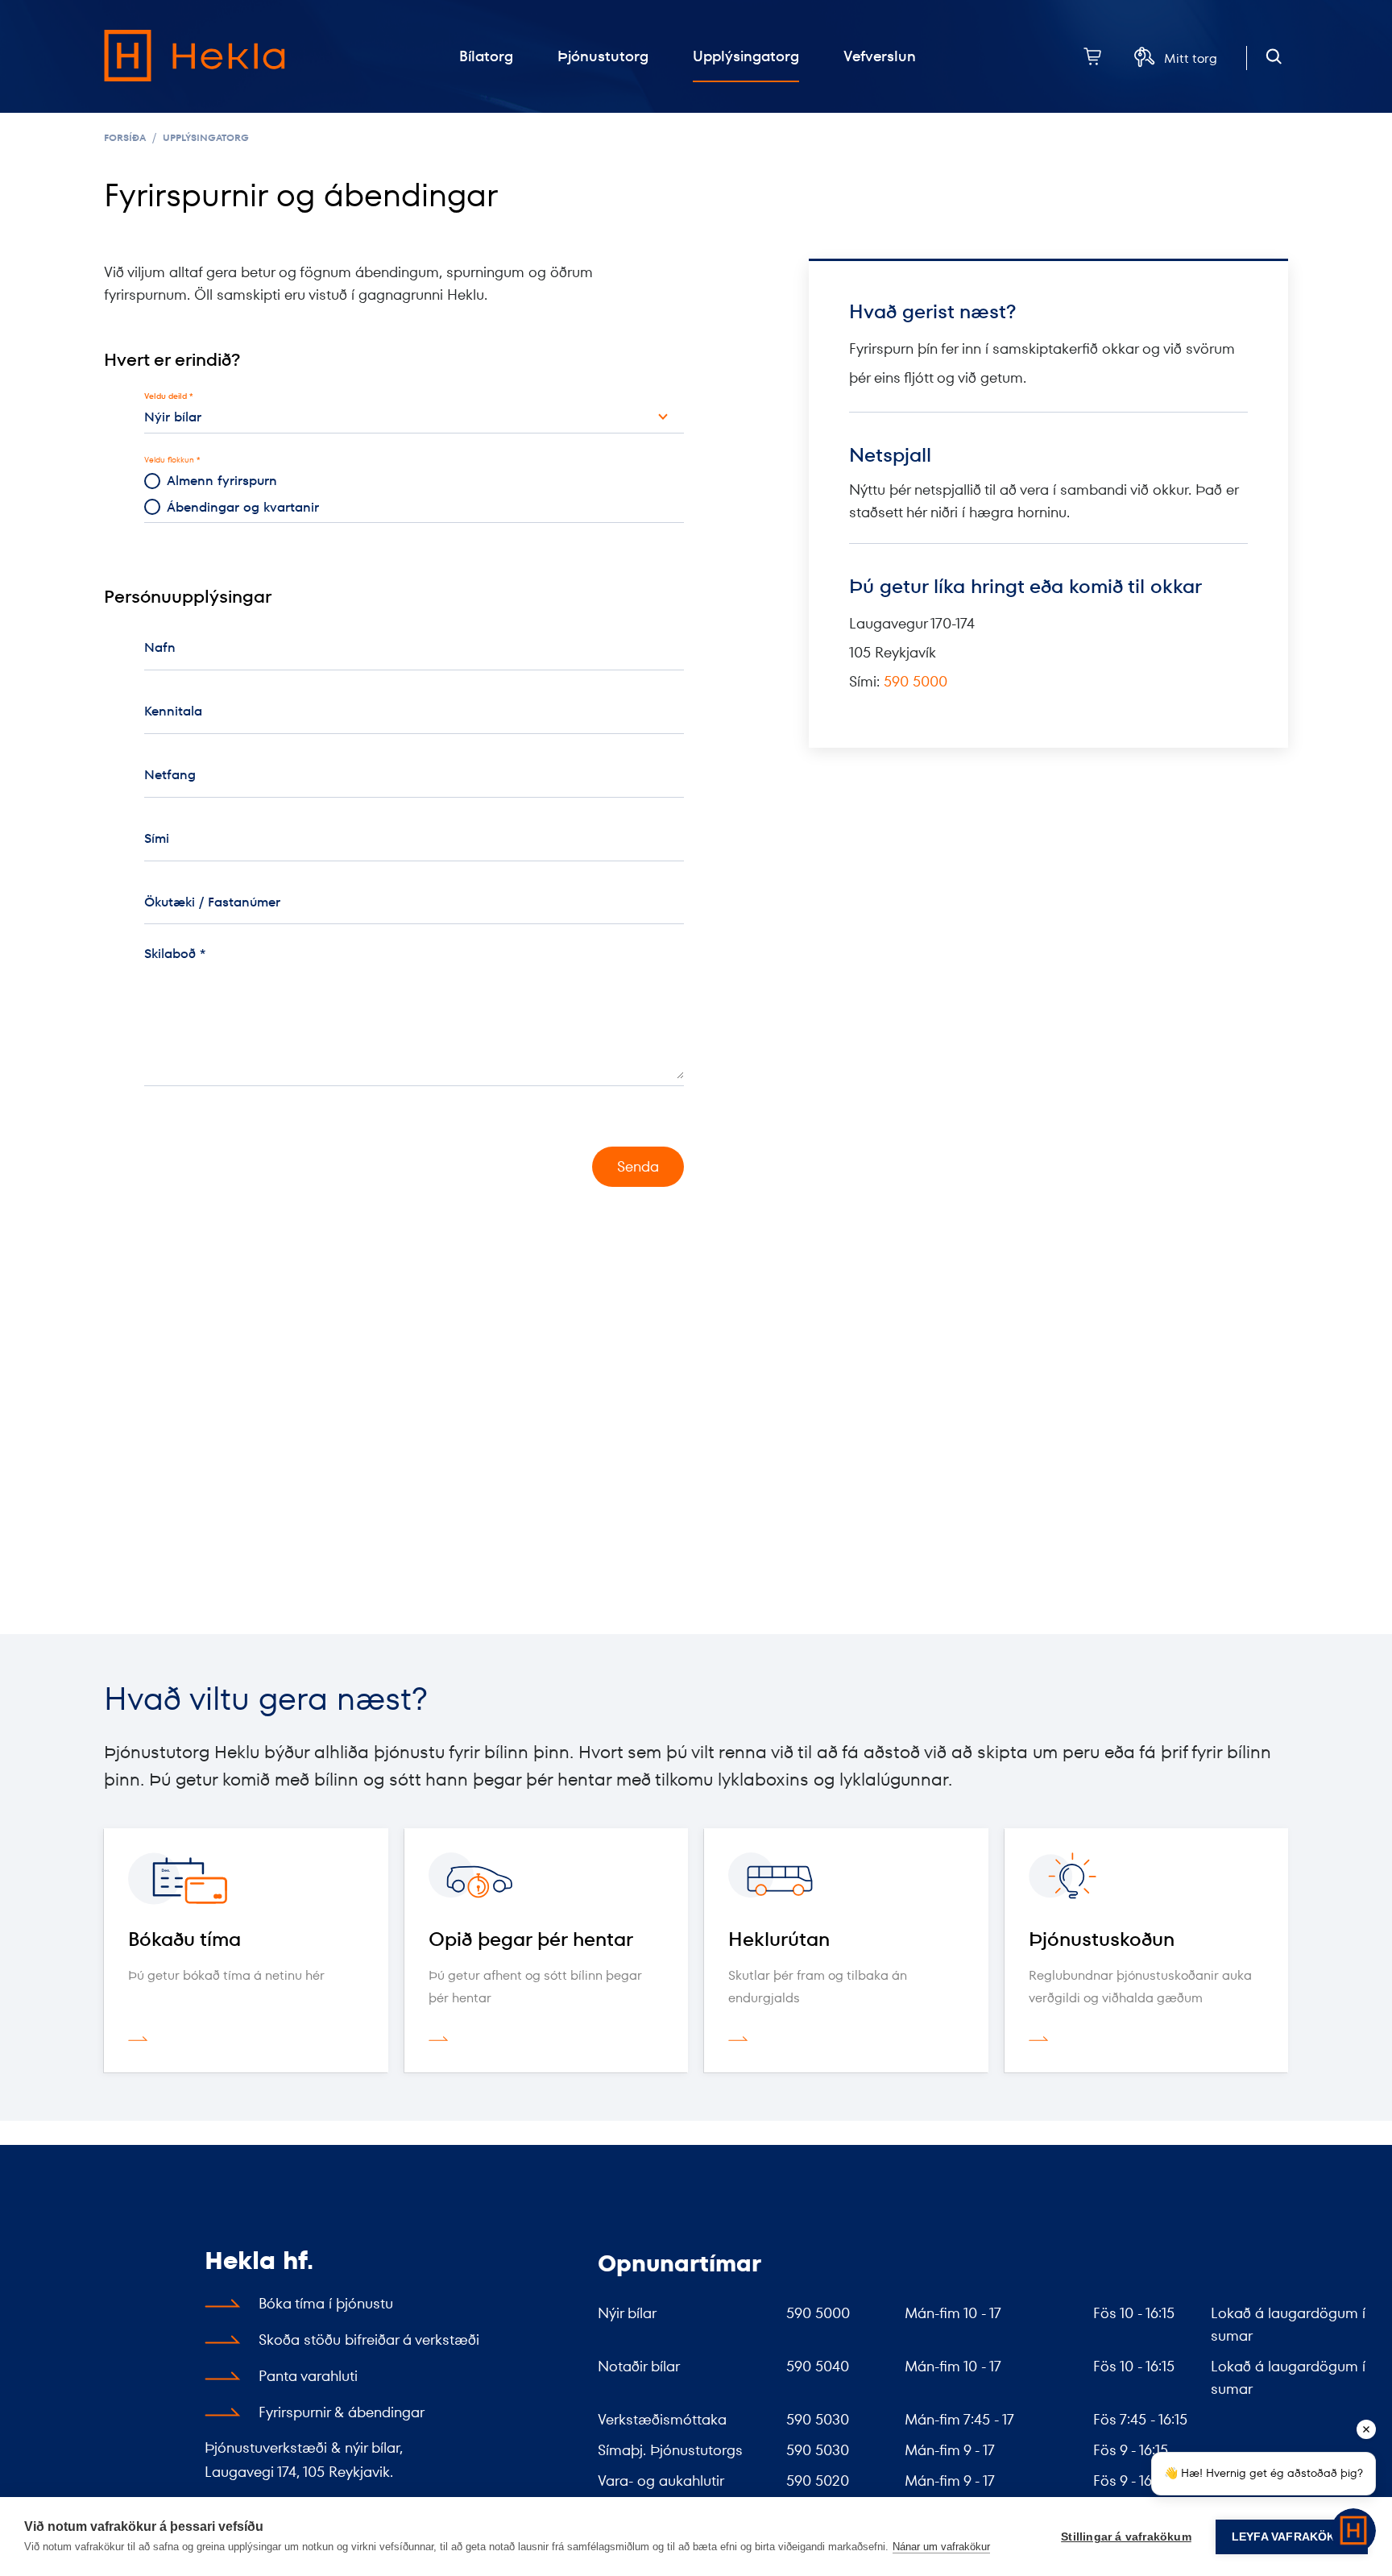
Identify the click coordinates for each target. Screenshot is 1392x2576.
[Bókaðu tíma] (246, 1879)
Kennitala (173, 711)
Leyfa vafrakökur (1292, 2537)
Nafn (160, 647)
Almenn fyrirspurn (222, 481)
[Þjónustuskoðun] (1147, 1879)
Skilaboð (170, 954)
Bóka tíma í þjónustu (326, 2303)
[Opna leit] (1274, 57)
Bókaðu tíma (184, 1939)
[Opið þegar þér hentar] (547, 1879)
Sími (157, 838)
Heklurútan (779, 1939)
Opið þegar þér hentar (531, 1939)
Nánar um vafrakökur (941, 2547)
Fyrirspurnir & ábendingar (342, 2412)
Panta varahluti (308, 2376)
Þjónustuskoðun (1102, 1939)
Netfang (170, 775)
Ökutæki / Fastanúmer (212, 902)
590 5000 (916, 681)
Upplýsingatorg (206, 137)
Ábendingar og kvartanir (243, 507)
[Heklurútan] (846, 1879)
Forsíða (125, 137)
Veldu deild (166, 396)
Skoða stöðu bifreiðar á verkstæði (369, 2340)
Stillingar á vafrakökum (1126, 2537)
